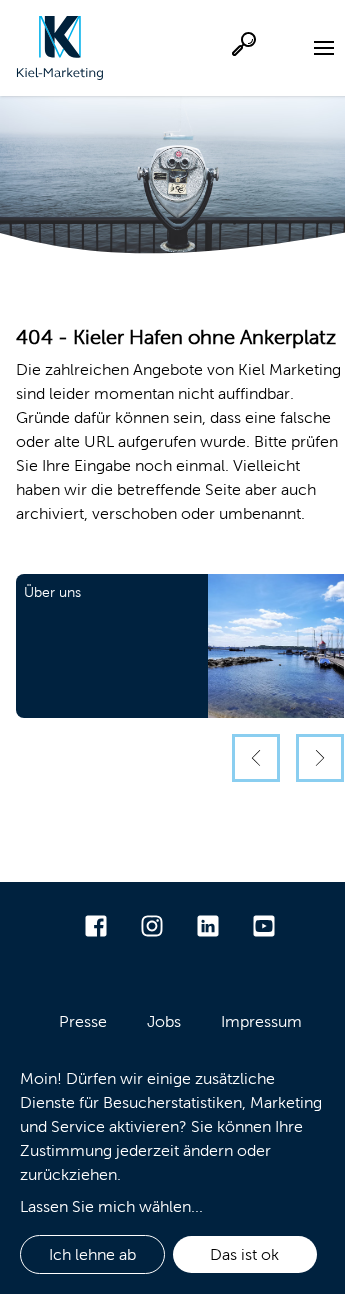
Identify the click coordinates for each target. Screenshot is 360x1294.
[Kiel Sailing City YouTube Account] (264, 926)
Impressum (261, 1021)
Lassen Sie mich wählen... (111, 1206)
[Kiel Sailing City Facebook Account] (96, 926)
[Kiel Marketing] (60, 48)
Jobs (164, 1021)
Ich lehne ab (92, 1254)
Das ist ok (244, 1254)
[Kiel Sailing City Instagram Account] (152, 926)
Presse (83, 1021)
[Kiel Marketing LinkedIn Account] (208, 926)
